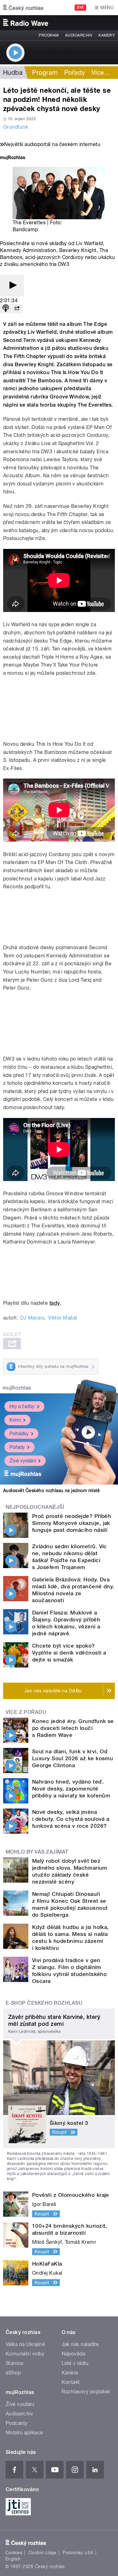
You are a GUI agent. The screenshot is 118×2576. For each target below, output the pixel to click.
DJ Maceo (32, 1318)
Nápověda (74, 2354)
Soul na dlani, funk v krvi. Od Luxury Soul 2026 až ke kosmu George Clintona (73, 1758)
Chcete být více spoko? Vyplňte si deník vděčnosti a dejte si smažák (69, 1653)
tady (55, 1303)
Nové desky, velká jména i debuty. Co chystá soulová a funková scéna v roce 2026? (71, 1819)
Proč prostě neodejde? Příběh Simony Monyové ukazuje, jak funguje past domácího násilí (72, 1523)
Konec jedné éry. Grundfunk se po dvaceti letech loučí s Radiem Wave (73, 1728)
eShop (13, 2373)
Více (101, 73)
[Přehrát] (12, 286)
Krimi (15, 1420)
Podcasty (17, 2423)
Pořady (75, 73)
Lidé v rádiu (75, 2363)
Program (49, 35)
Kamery (107, 35)
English (13, 2559)
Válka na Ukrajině (25, 2344)
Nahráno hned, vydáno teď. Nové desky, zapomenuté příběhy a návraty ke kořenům (71, 1789)
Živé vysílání (23, 1461)
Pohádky (19, 1434)
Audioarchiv (79, 35)
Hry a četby (22, 1406)
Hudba (13, 73)
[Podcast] (6, 309)
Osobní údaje (43, 2553)
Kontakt (71, 2382)
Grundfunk (16, 127)
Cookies (14, 2553)
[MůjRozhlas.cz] (13, 158)
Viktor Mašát (63, 1318)
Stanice (14, 2363)
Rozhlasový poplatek (86, 2392)
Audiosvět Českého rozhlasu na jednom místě (51, 1491)
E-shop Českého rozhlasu (44, 2003)
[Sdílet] (17, 309)
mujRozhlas (17, 1388)
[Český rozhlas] (23, 8)
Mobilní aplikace (24, 2433)
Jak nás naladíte (80, 2344)
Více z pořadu (26, 1712)
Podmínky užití (78, 2553)
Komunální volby (25, 2354)
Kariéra (70, 2373)
